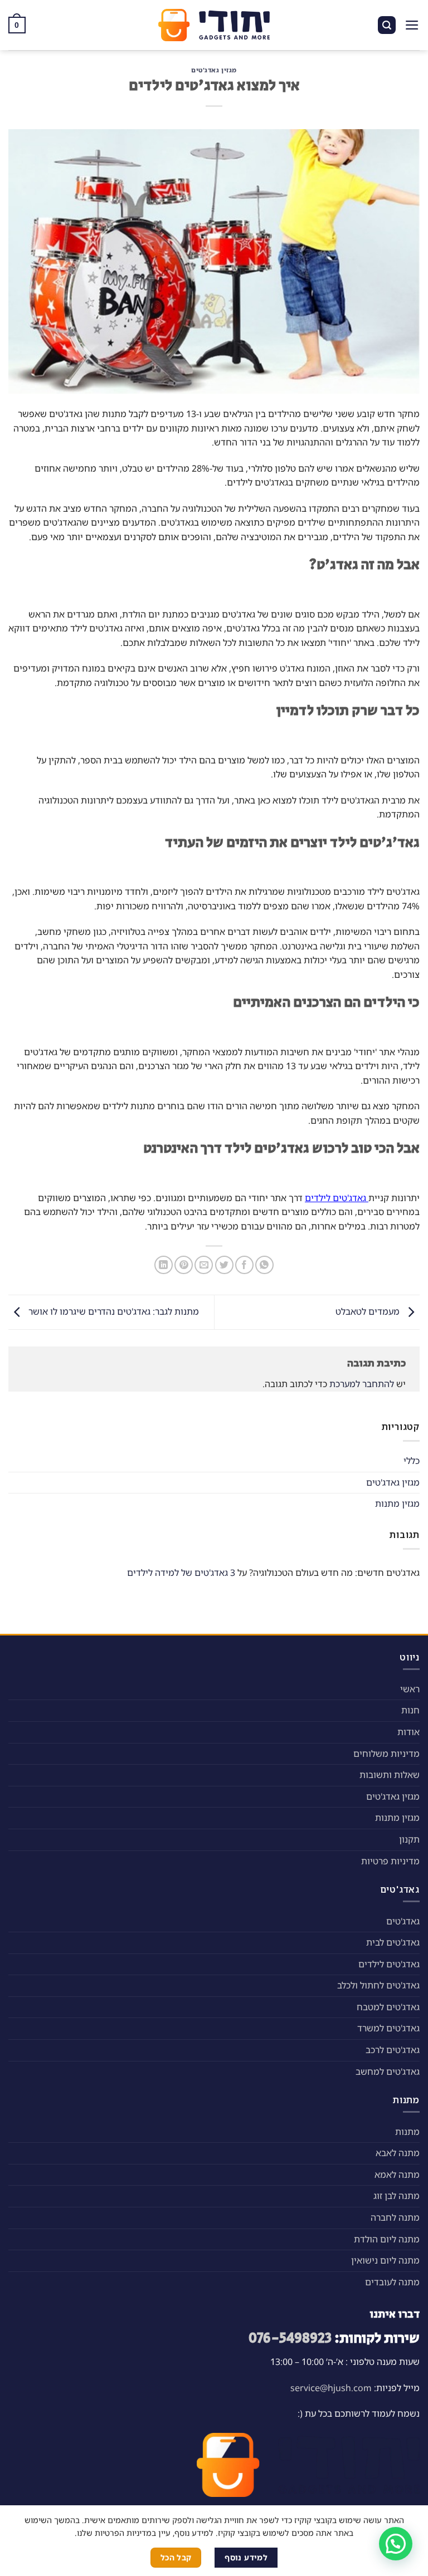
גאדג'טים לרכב (393, 2050)
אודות (408, 1732)
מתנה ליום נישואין (385, 2260)
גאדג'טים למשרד (388, 2028)
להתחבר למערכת (362, 1384)
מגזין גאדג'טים (214, 70)
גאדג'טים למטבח (388, 2007)
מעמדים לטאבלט (369, 1311)
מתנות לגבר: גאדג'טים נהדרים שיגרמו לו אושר (113, 1311)
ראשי (410, 1689)
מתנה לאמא (397, 2175)
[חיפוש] (387, 25)
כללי (412, 1461)
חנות (410, 1710)
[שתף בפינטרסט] (184, 1265)
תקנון (409, 1839)
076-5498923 (290, 2339)
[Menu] (412, 25)
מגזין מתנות (397, 1504)
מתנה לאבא (398, 2153)
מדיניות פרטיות (390, 1861)
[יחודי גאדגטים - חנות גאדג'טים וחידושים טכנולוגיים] (214, 25)
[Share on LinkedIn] (164, 1265)
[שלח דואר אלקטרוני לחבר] (204, 1265)
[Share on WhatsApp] (264, 1265)
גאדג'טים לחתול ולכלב (378, 1985)
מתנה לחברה (395, 2217)
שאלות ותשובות (390, 1775)
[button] (396, 2544)
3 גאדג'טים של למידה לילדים (181, 1573)
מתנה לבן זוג (397, 2196)
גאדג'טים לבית (393, 1942)
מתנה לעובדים (392, 2282)
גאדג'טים (403, 1921)
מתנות (407, 2132)
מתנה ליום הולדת (387, 2239)
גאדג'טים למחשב (388, 2071)
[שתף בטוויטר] (224, 1265)
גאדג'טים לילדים (389, 1964)
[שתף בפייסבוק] (244, 1265)
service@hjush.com (331, 2388)
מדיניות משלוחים (386, 1754)
